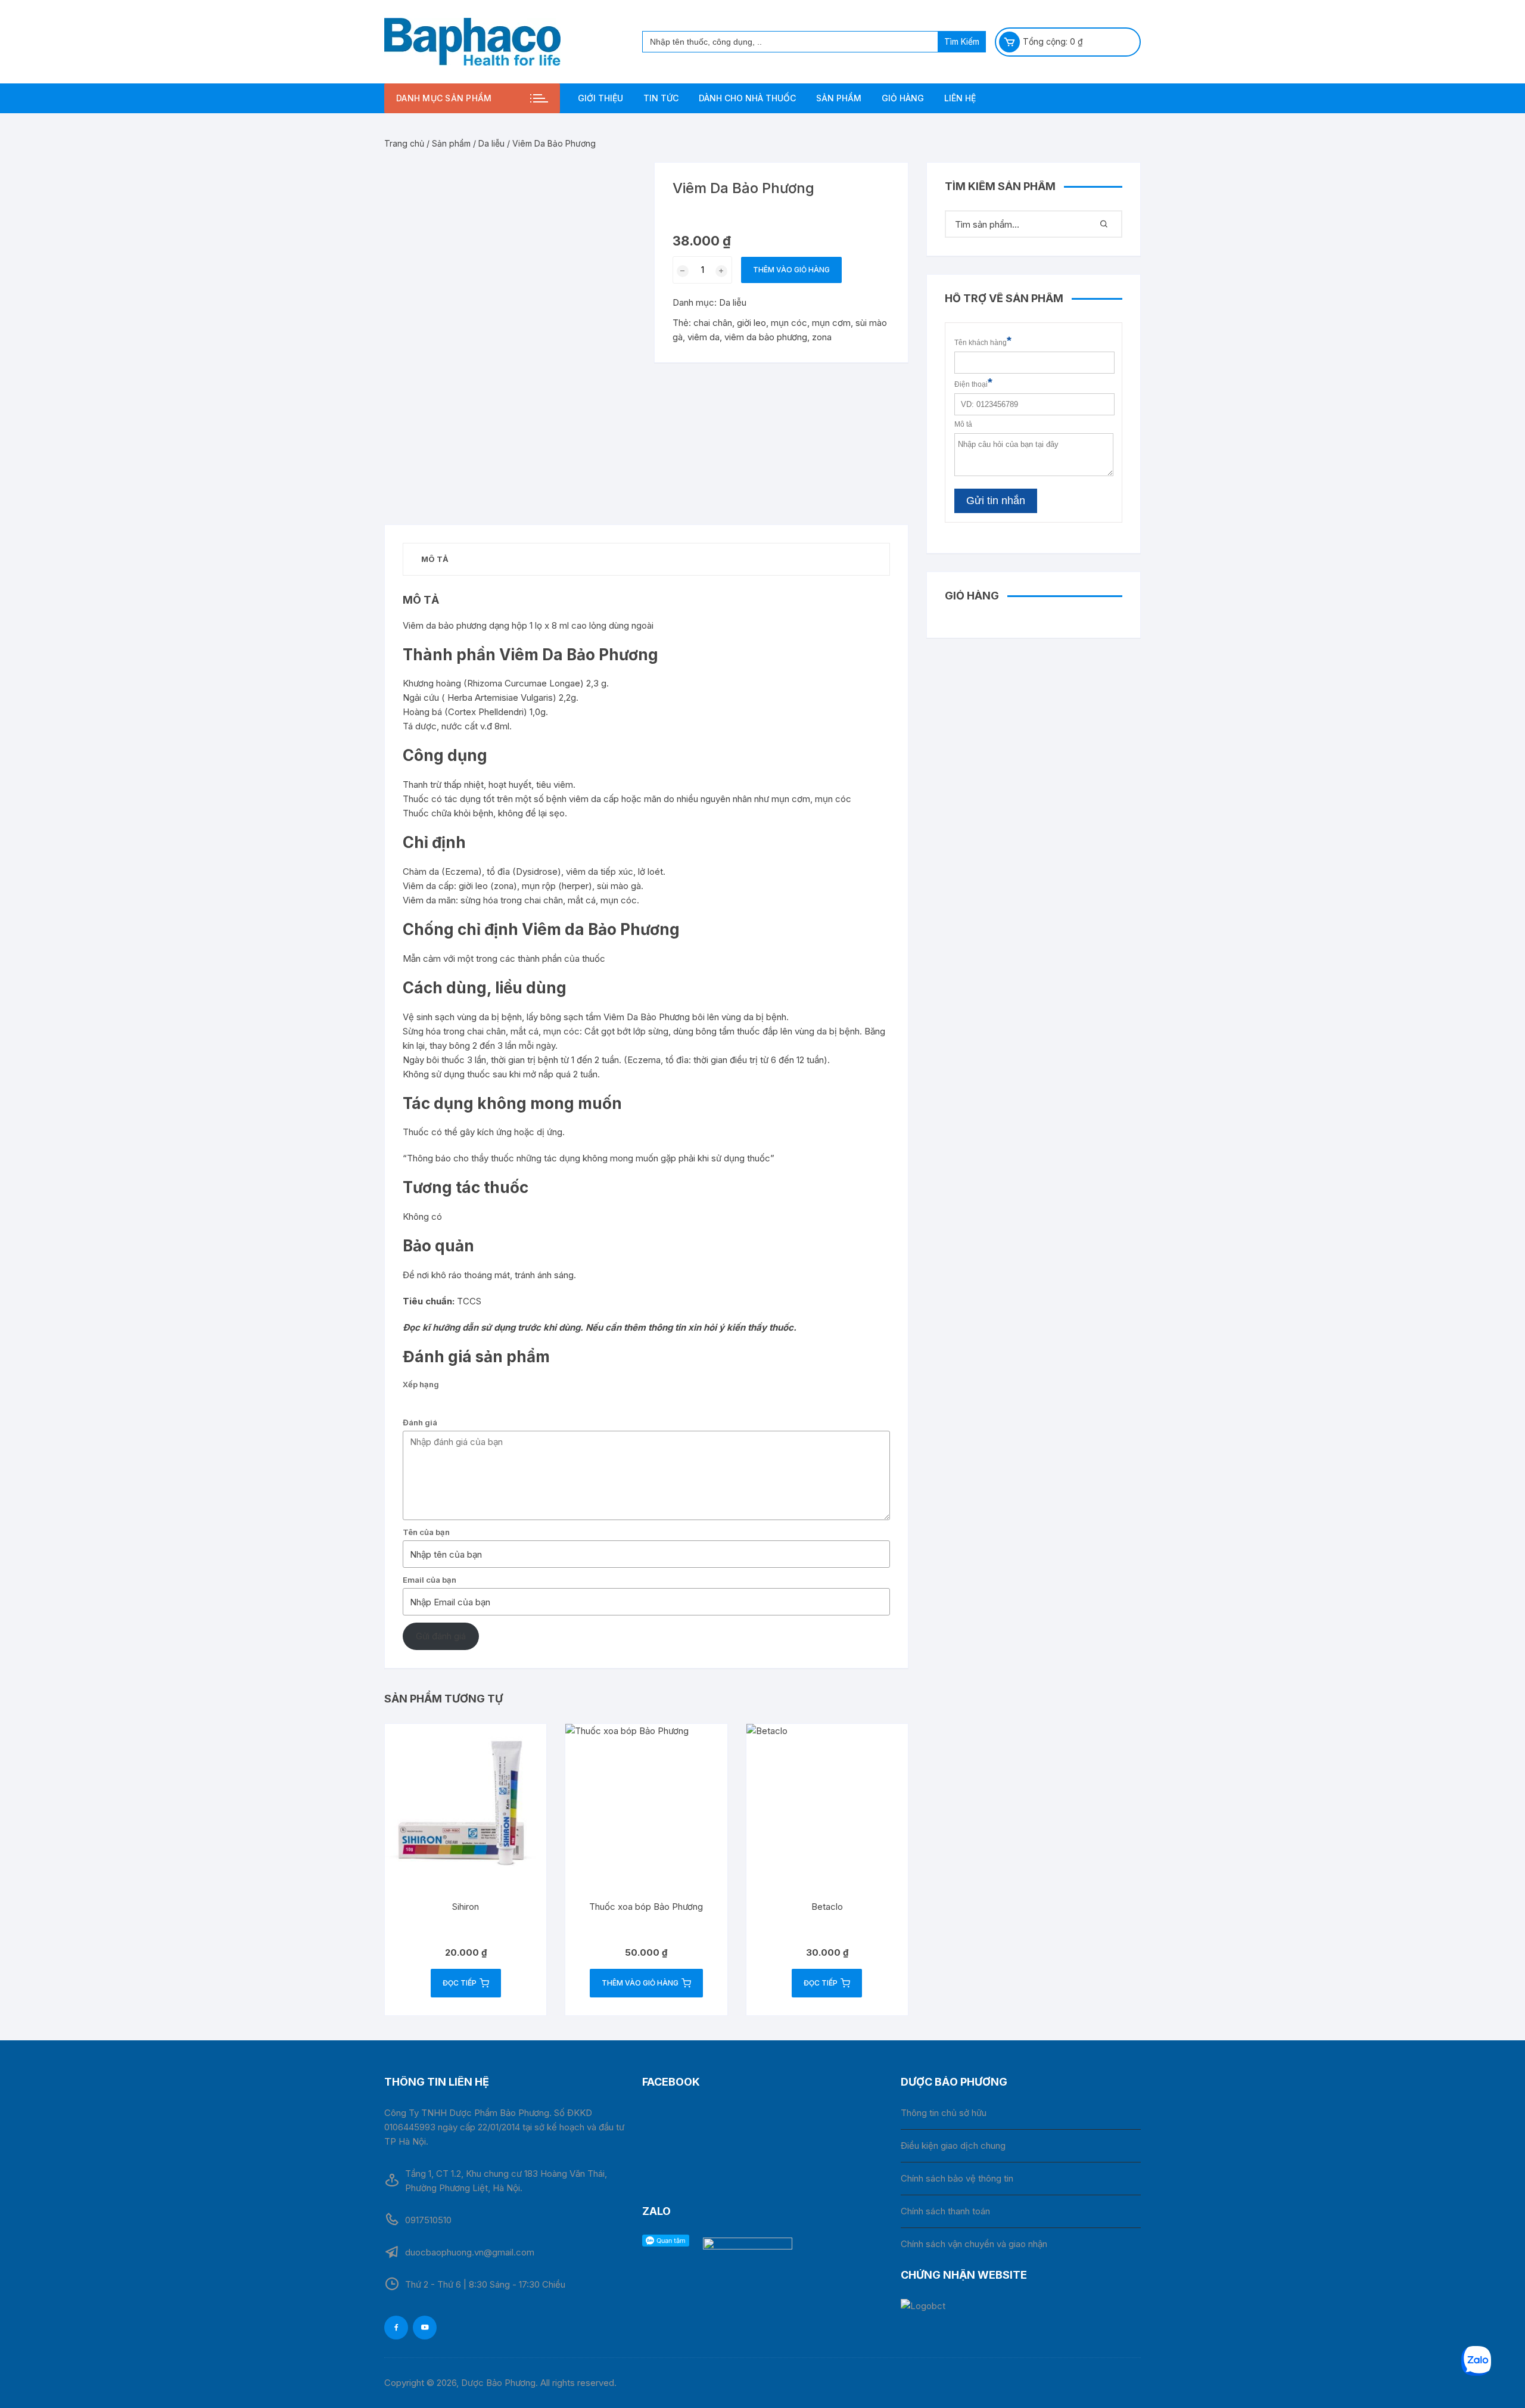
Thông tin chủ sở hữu (944, 2113)
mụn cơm (831, 323)
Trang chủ (404, 143)
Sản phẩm (839, 98)
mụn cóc (789, 323)
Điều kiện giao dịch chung (953, 2146)
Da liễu (491, 143)
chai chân (713, 323)
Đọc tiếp (460, 1983)
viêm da (704, 337)
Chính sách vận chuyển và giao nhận (974, 2244)
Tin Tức (661, 98)
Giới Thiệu (600, 98)
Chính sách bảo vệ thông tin (957, 2178)
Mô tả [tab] (435, 559)
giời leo (751, 323)
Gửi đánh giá (441, 1636)
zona (822, 337)
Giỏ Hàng (903, 98)
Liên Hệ (960, 98)
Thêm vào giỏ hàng (791, 270)
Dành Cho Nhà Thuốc (747, 98)
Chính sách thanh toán (945, 2211)
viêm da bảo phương (766, 337)
